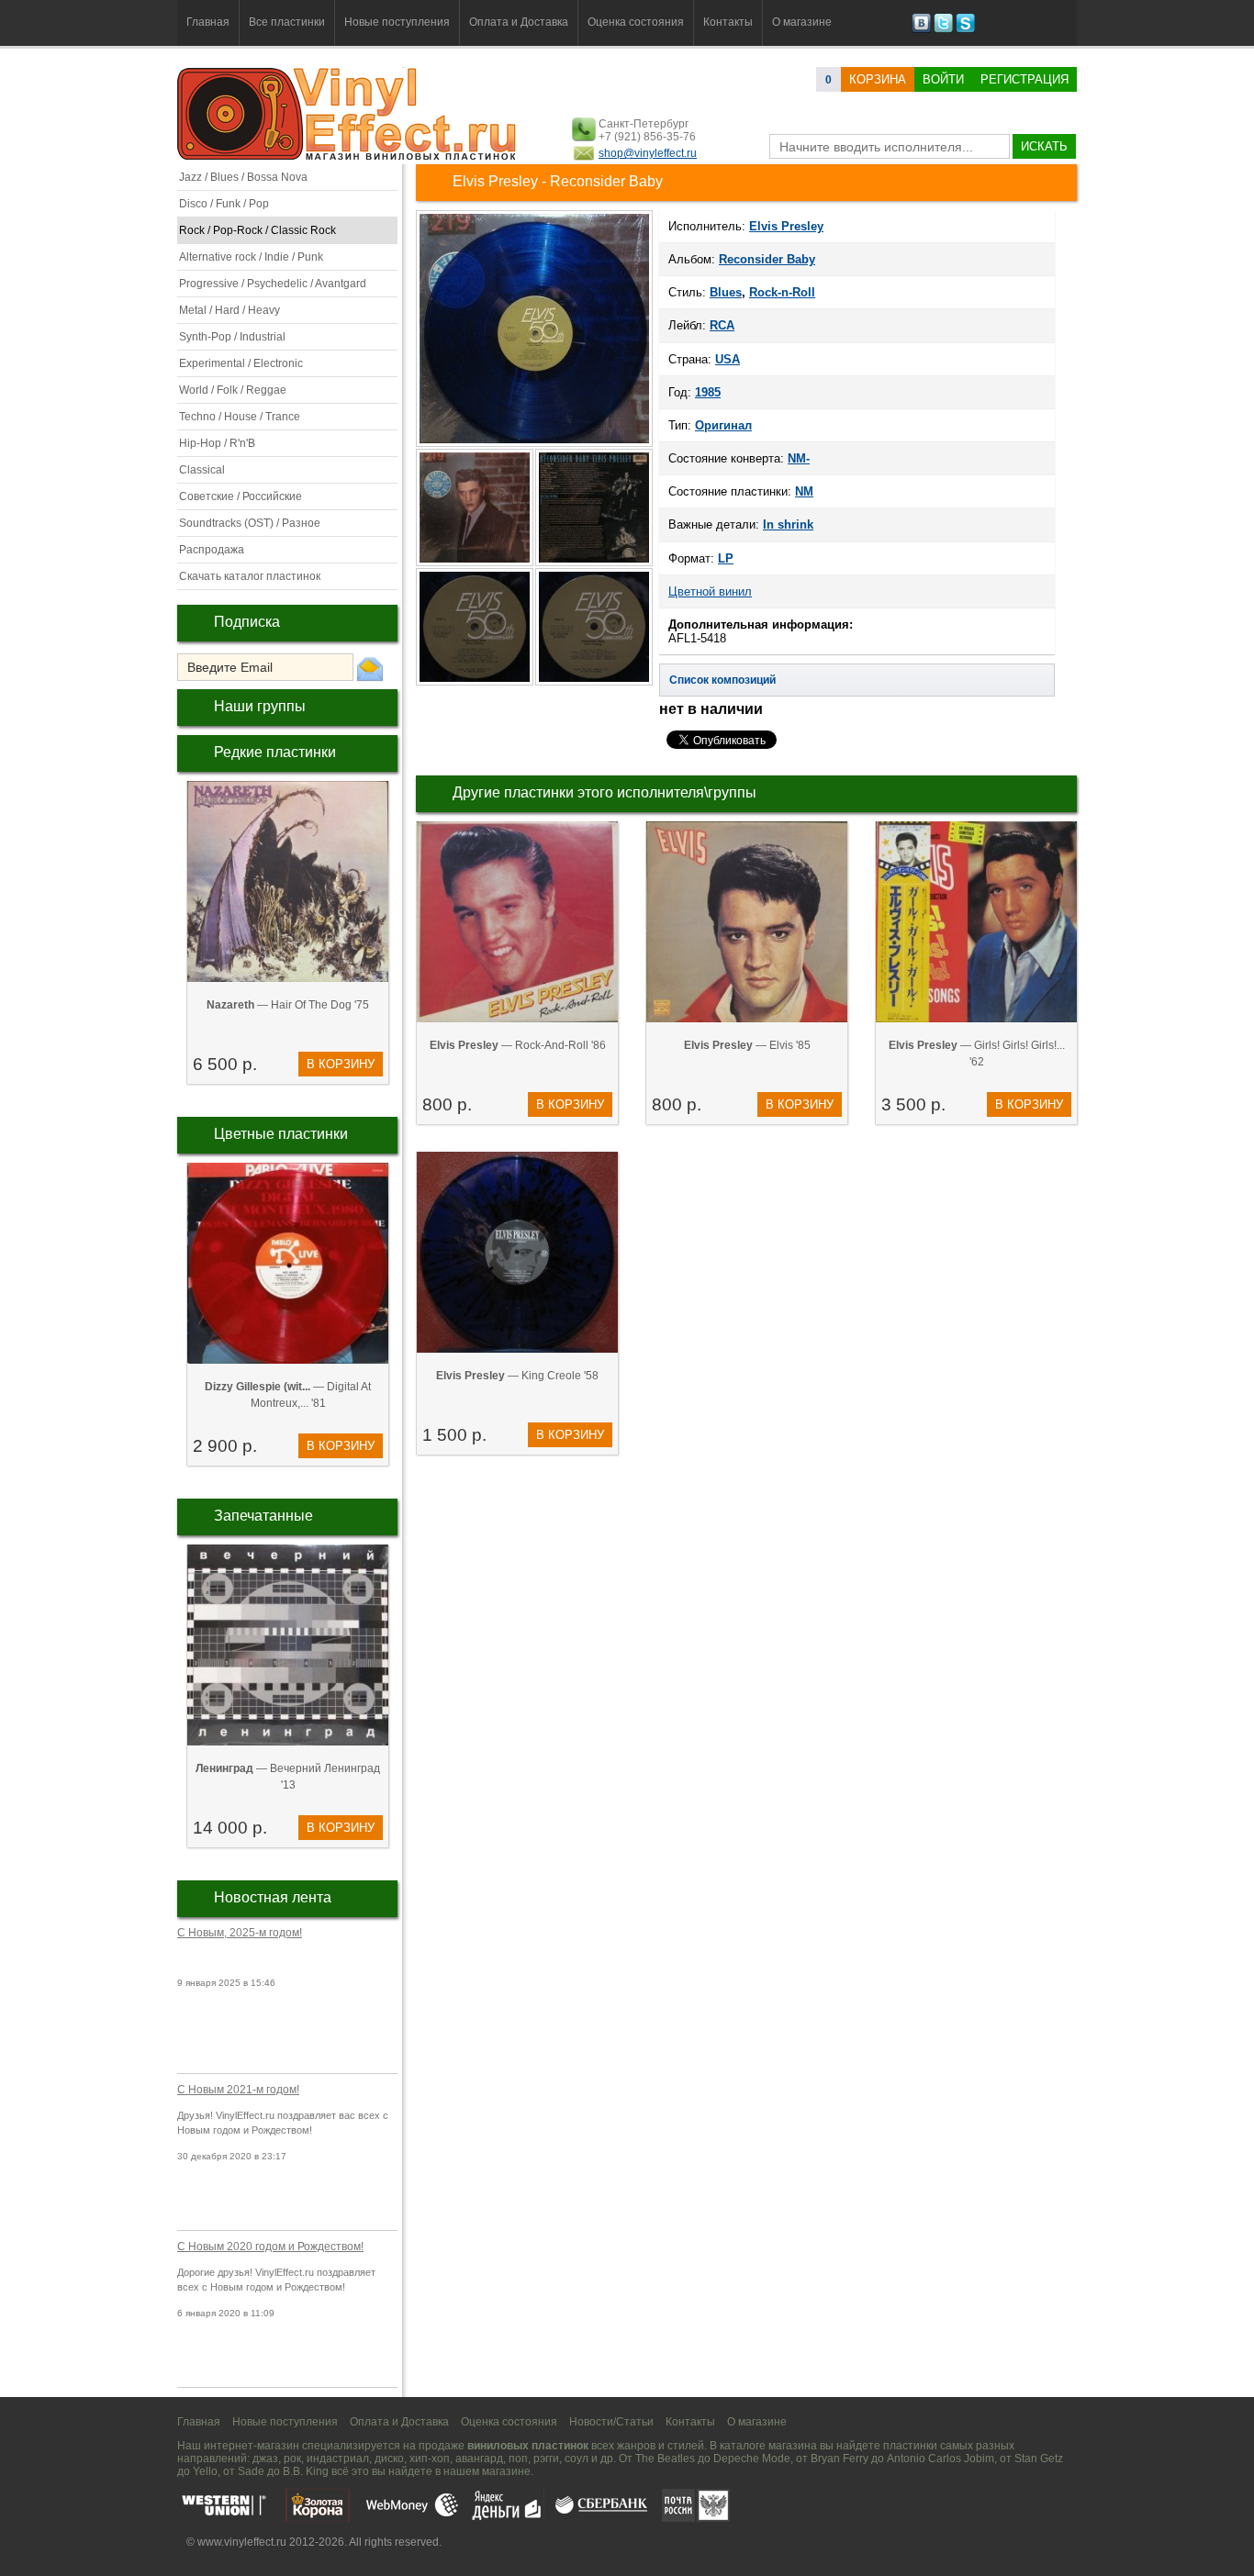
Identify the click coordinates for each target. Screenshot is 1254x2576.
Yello (205, 2471)
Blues (726, 292)
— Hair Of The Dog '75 (288, 1005)
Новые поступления (397, 22)
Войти (943, 79)
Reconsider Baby (767, 259)
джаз (265, 2459)
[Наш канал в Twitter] (943, 29)
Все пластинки (287, 22)
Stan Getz (1039, 2459)
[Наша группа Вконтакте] (921, 29)
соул (577, 2459)
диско (389, 2459)
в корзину (341, 1064)
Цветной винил (710, 591)
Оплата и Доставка (519, 22)
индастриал (338, 2459)
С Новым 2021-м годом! (238, 2090)
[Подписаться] (370, 668)
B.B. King (306, 2471)
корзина (878, 79)
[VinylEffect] (965, 29)
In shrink (788, 524)
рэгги (546, 2459)
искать (1044, 146)
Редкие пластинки (275, 752)
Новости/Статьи (611, 2422)
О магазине (802, 22)
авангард (479, 2459)
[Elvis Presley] (534, 445)
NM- (799, 458)
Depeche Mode (752, 2459)
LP (726, 558)
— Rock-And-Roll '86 (518, 1045)
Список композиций (722, 680)
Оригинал (723, 425)
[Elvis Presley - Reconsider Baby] (476, 564)
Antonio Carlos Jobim (940, 2459)
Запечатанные (263, 1516)
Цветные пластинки (281, 1134)
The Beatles (665, 2459)
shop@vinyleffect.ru (648, 153)
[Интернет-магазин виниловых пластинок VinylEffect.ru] (348, 156)
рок (292, 2459)
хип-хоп (430, 2459)
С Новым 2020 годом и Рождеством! (270, 2247)
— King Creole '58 (517, 1376)
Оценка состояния (636, 22)
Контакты (728, 22)
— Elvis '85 (747, 1045)
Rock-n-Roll (782, 292)
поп (518, 2459)
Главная (208, 22)
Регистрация (1024, 79)
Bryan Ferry (840, 2459)
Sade (251, 2471)
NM (804, 491)
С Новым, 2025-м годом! (240, 1933)
